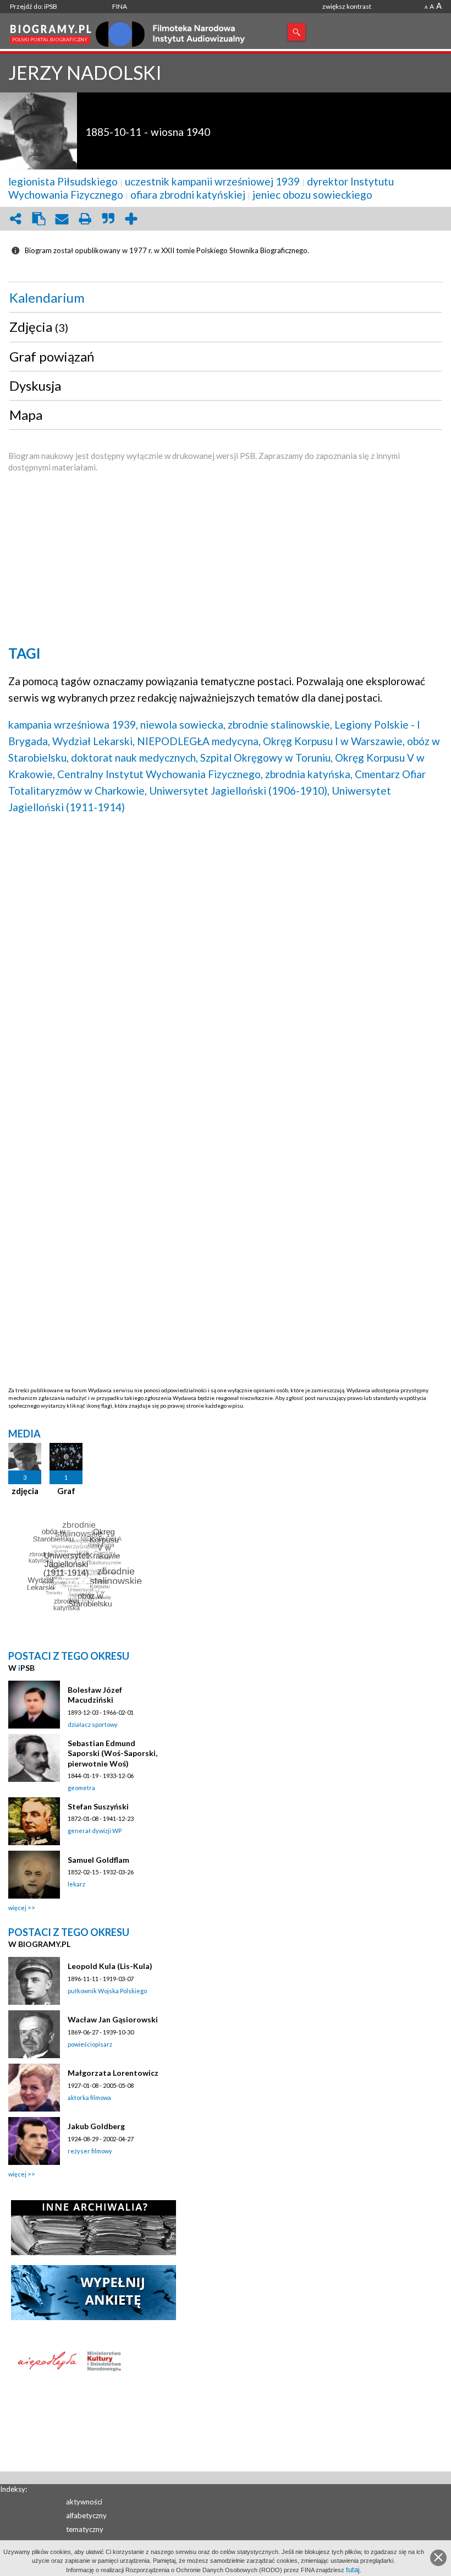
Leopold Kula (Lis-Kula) (110, 1966)
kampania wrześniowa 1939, (73, 724)
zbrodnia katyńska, (309, 774)
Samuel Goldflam (98, 1860)
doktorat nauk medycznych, (134, 758)
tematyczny (85, 2529)
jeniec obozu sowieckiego (312, 195)
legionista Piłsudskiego (63, 181)
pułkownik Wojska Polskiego (107, 1991)
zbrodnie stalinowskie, (280, 724)
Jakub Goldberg (96, 2126)
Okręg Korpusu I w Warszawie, (334, 741)
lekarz (76, 1884)
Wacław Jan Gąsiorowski (113, 2019)
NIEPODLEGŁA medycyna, (199, 741)
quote (108, 219)
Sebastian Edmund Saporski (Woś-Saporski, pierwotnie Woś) (112, 1753)
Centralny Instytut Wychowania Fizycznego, (160, 774)
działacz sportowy (93, 1724)
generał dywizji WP (95, 1831)
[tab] (226, 298)
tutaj (353, 2570)
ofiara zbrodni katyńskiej (188, 195)
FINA (120, 6)
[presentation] (226, 298)
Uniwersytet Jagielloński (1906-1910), (239, 791)
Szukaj (296, 32)
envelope (62, 219)
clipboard (38, 219)
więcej (17, 1908)
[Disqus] (226, 964)
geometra (81, 1788)
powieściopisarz (90, 2044)
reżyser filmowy (90, 2151)
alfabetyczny (86, 2515)
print (85, 219)
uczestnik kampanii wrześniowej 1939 (212, 181)
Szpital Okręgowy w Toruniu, (266, 758)
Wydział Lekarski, (94, 741)
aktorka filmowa (89, 2098)
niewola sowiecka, (183, 724)
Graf (66, 1491)
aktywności (84, 2502)
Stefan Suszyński (98, 1806)
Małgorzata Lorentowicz (113, 2073)
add (131, 219)
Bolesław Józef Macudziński (95, 1695)
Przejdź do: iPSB (34, 6)
